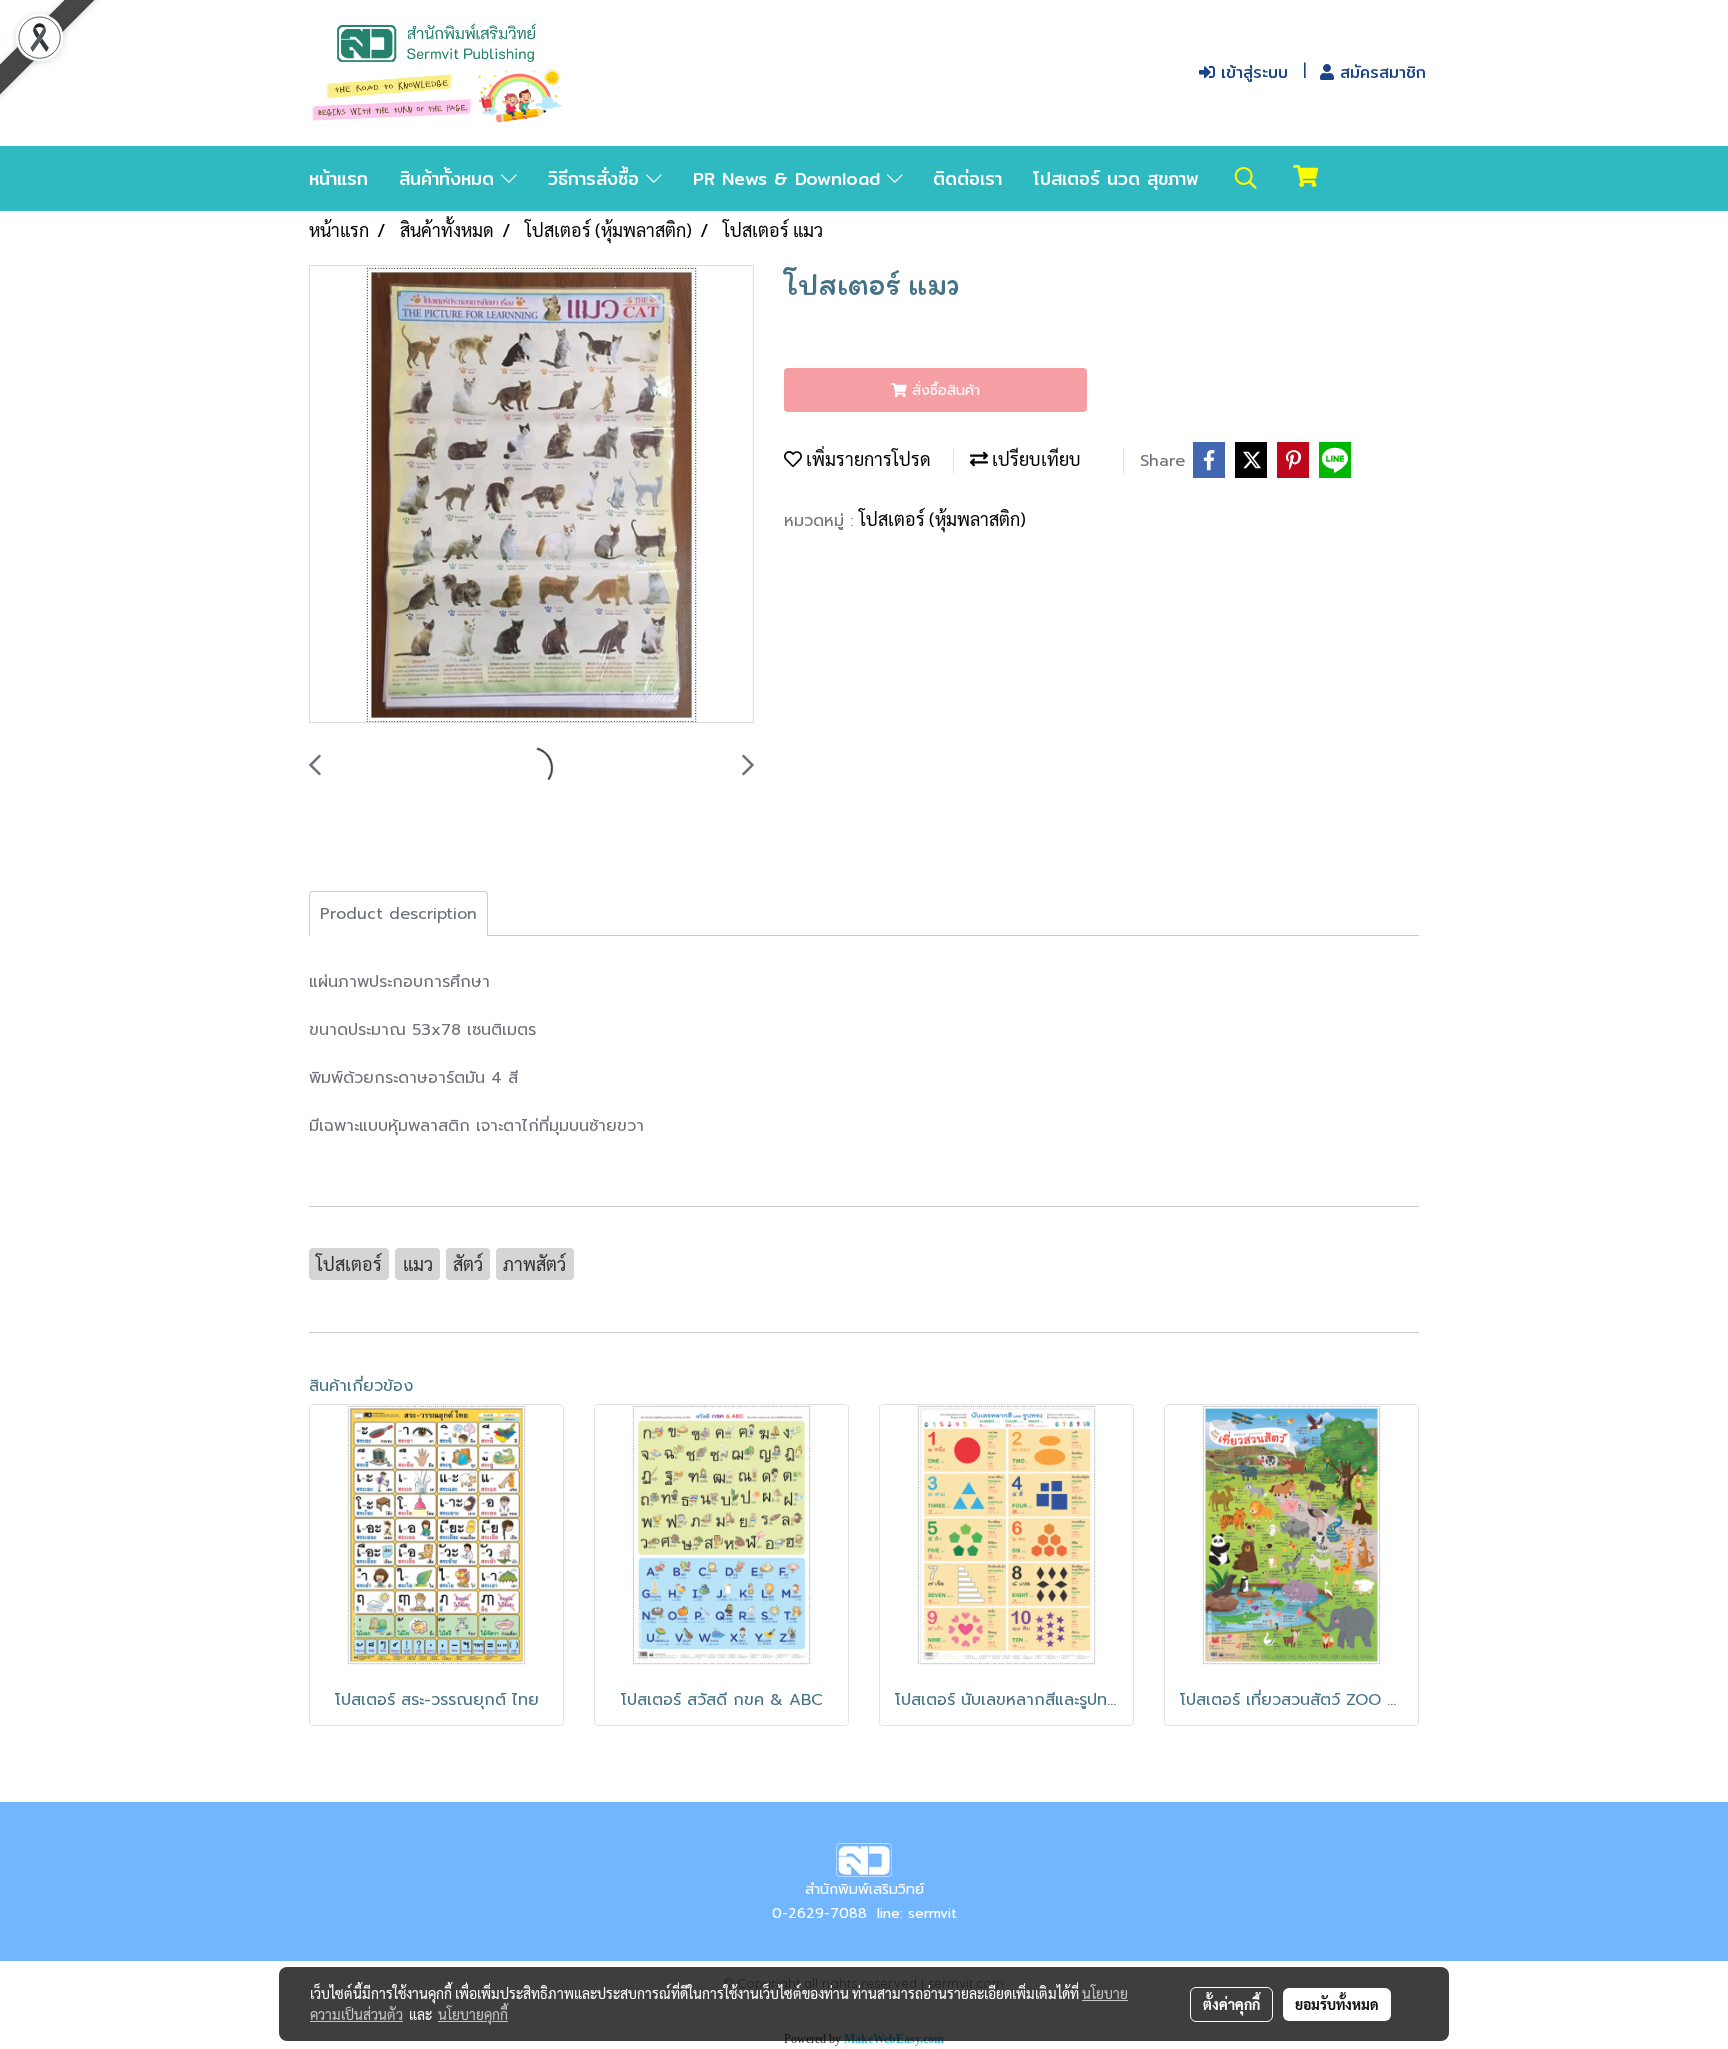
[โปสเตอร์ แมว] (531, 495)
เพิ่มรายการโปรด (866, 458)
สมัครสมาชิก (1380, 72)
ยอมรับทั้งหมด (1337, 2004)
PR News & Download (790, 178)
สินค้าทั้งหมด (450, 178)
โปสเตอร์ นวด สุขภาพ (1116, 178)
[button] (1246, 178)
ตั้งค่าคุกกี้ (1231, 2004)
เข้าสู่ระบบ (1251, 72)
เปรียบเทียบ (1034, 458)
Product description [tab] (398, 914)
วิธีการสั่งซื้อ (597, 178)
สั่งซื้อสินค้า (943, 390)
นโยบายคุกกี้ (473, 2014)
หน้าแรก (338, 178)
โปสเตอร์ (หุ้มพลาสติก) (942, 518)
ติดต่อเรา (967, 178)
